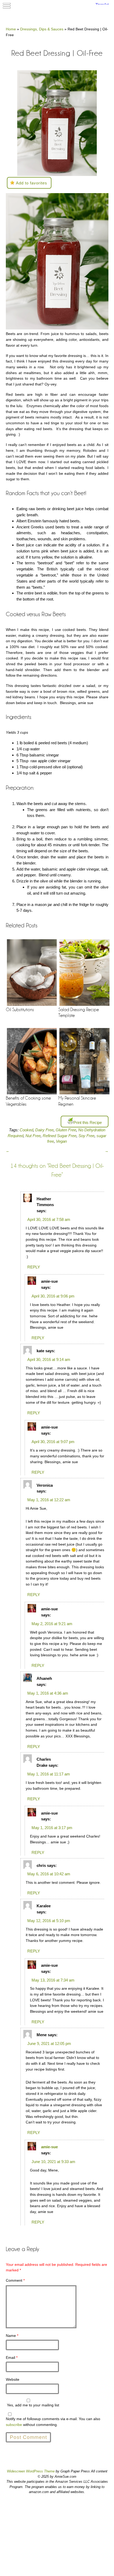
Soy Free (86, 1136)
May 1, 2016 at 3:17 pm (52, 1828)
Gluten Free (66, 1130)
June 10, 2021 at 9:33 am (53, 2162)
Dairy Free (44, 1130)
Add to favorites (32, 183)
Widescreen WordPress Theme (31, 2471)
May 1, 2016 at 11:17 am (49, 1774)
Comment (15, 2280)
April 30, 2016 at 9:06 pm (53, 1296)
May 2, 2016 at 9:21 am (52, 1624)
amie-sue (49, 2147)
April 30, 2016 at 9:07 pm (53, 1442)
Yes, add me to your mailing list (32, 2405)
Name (12, 2336)
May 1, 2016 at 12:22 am (49, 1500)
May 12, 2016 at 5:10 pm (49, 1921)
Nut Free (33, 1136)
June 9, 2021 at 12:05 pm (49, 2043)
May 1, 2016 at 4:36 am (48, 1693)
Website (13, 2379)
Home (11, 29)
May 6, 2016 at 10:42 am (49, 1874)
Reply (34, 1267)
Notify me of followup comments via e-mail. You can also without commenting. (53, 2422)
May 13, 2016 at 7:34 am (53, 1980)
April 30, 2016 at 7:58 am (49, 1219)
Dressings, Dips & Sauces (42, 29)
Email (12, 2358)
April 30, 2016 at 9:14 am (49, 1359)
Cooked (26, 1130)
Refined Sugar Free (60, 1136)
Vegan (61, 1141)
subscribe (14, 2425)
